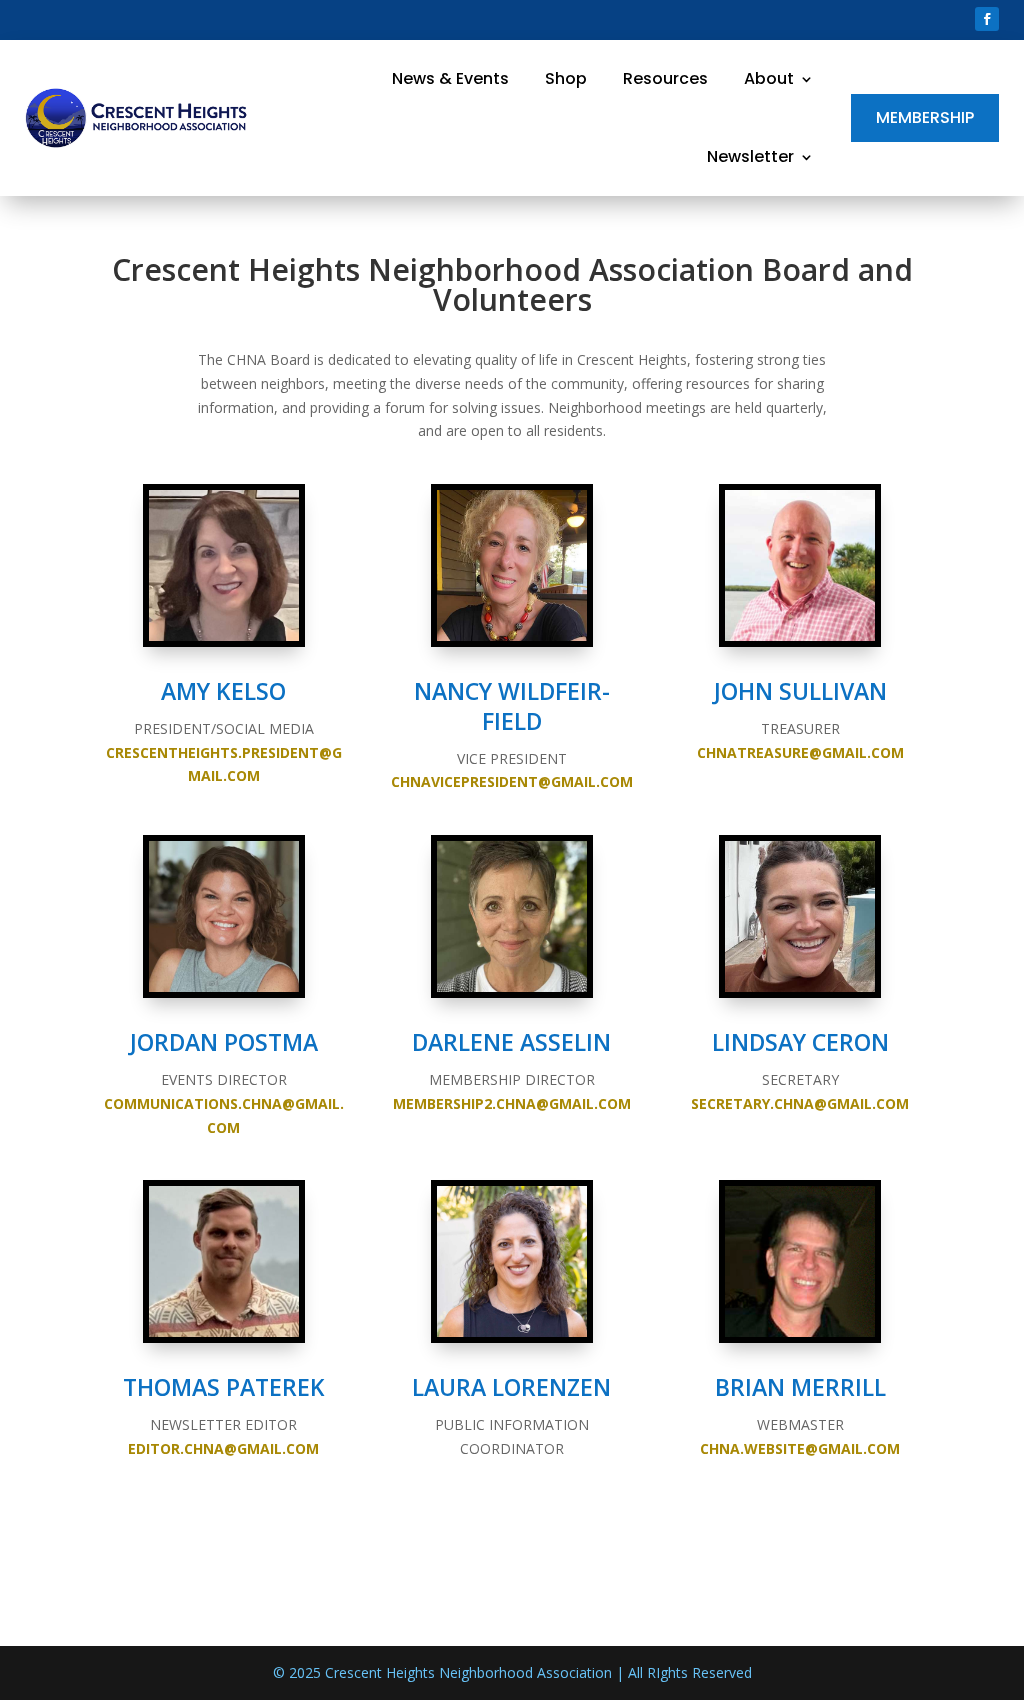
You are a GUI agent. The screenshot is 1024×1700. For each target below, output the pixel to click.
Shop (566, 79)
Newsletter (750, 157)
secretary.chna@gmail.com (800, 1103)
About (769, 79)
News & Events (450, 79)
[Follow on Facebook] (987, 19)
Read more (175, 374)
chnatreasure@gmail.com (800, 752)
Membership (925, 117)
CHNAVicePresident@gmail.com (512, 781)
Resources (665, 79)
